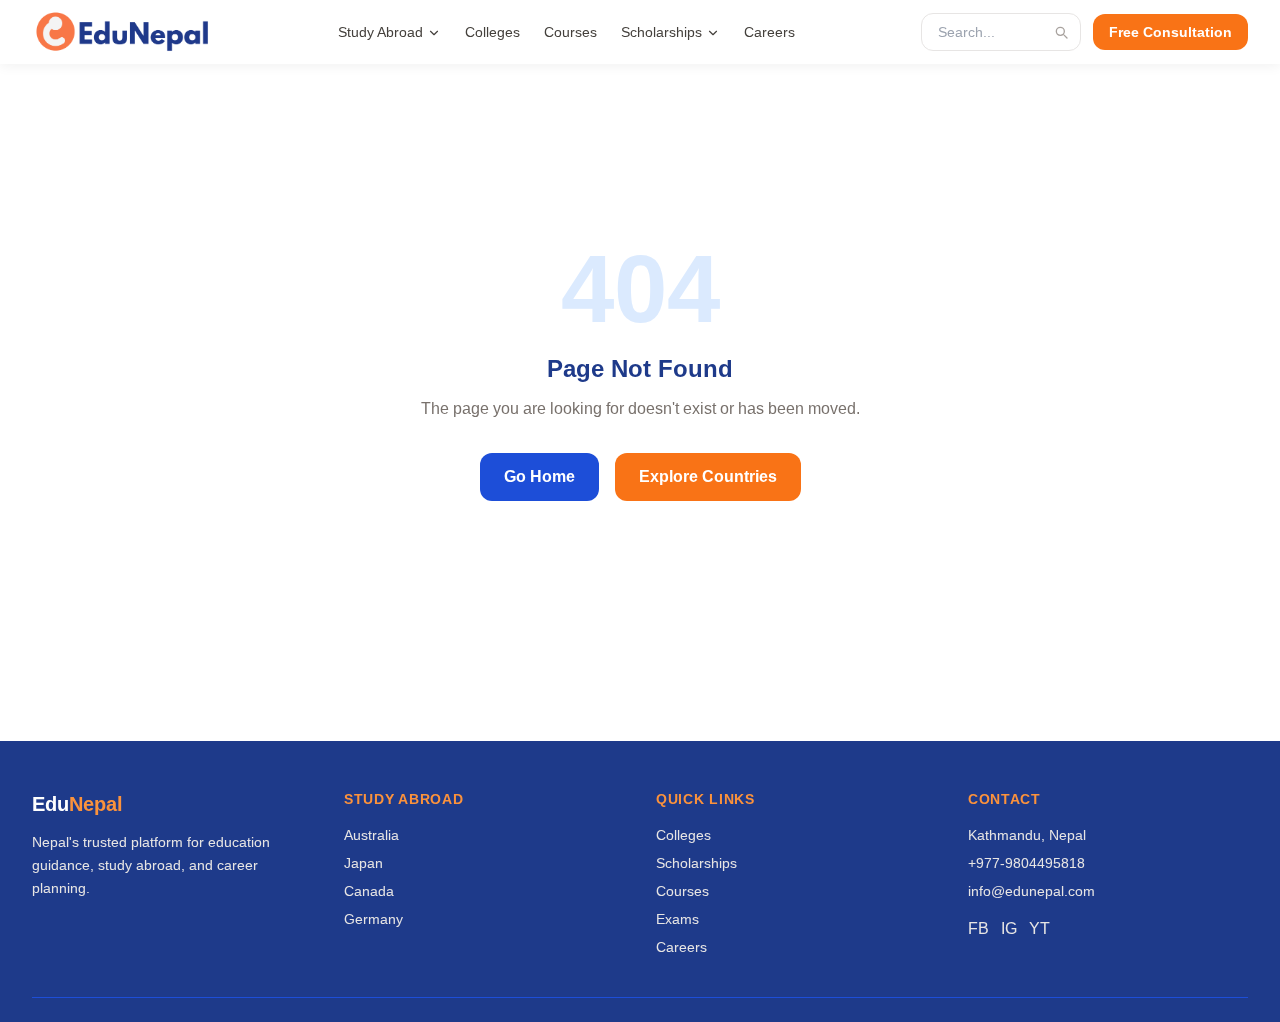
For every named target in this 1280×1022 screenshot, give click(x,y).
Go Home (539, 476)
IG (1009, 928)
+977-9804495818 (1026, 863)
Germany (373, 919)
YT (1039, 928)
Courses (570, 32)
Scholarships (661, 32)
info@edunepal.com (1031, 891)
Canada (369, 891)
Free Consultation (1170, 32)
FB (978, 928)
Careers (769, 32)
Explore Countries (708, 476)
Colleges (492, 32)
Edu (77, 804)
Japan (363, 863)
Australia (371, 835)
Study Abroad (380, 32)
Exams (677, 919)
